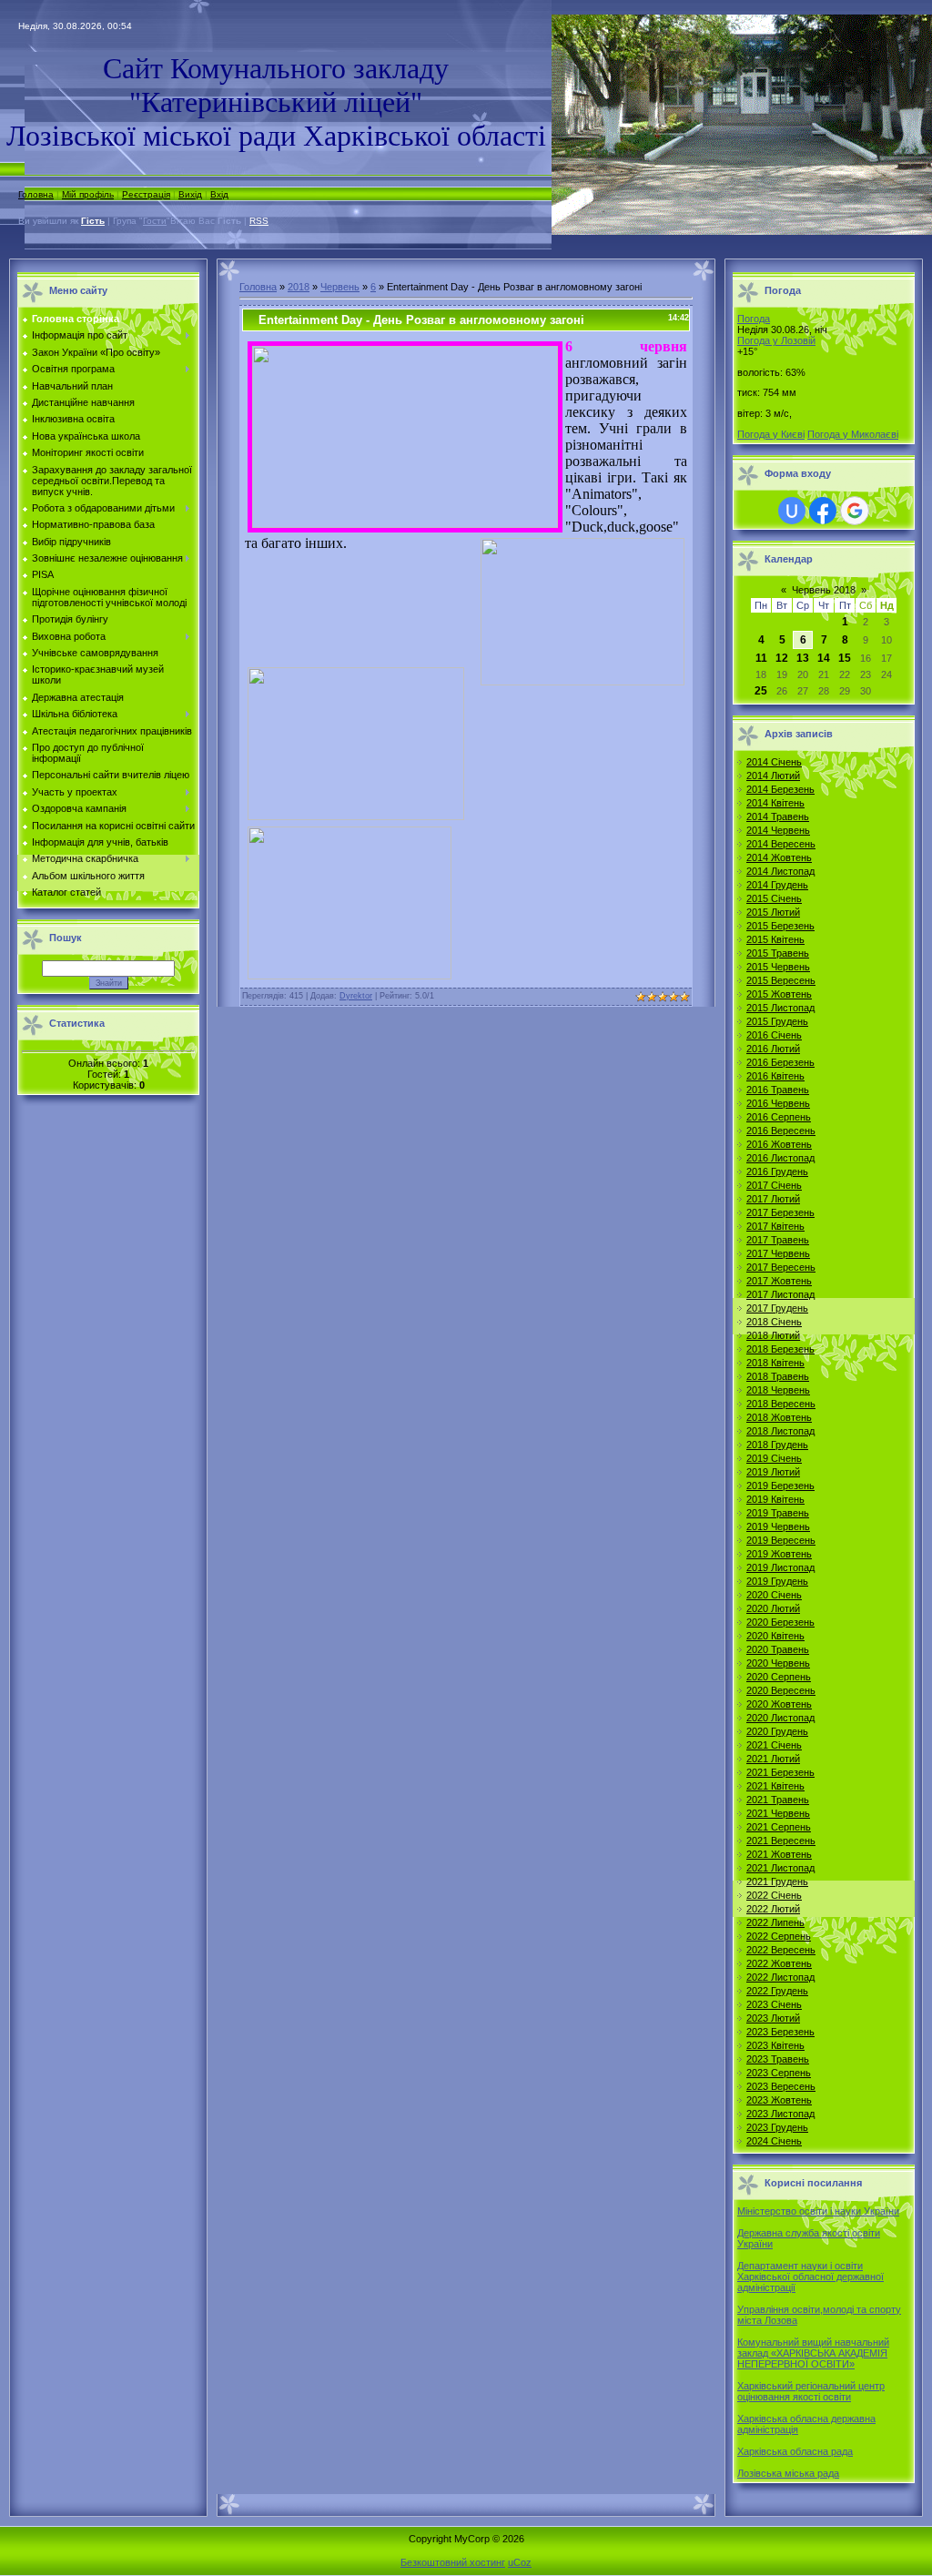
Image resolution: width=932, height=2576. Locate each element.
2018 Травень (778, 1376)
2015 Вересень (781, 980)
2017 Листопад (780, 1294)
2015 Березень (780, 926)
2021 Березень (780, 1772)
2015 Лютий (773, 912)
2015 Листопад (780, 1008)
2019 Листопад (780, 1567)
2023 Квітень (775, 2045)
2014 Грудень (777, 885)
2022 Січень (774, 1895)
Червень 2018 (824, 590)
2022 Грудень (777, 1991)
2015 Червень (778, 967)
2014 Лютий (773, 776)
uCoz (520, 2562)
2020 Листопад (780, 1718)
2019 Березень (780, 1486)
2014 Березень (780, 789)
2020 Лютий (773, 1608)
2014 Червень (778, 830)
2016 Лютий (773, 1049)
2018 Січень (774, 1322)
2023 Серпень (779, 2073)
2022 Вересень (781, 1950)
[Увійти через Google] (855, 511)
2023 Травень (778, 2059)
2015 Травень (778, 953)
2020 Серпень (779, 1677)
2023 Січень (774, 2004)
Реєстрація (146, 194)
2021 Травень (778, 1800)
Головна (36, 194)
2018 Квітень (775, 1363)
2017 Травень (778, 1240)
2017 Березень (780, 1212)
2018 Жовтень (779, 1417)
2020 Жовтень (779, 1704)
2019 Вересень (781, 1540)
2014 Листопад (780, 871)
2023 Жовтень (779, 2100)
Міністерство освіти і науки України (818, 2211)
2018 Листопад (780, 1431)
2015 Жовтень (779, 994)
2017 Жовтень (779, 1281)
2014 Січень (774, 762)
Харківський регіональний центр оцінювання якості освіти (811, 2391)
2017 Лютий (773, 1199)
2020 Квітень (775, 1636)
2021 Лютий (773, 1759)
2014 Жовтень (779, 857)
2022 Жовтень (779, 1963)
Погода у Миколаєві (853, 434)
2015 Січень (774, 898)
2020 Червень (778, 1663)
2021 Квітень (775, 1786)
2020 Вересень (781, 1690)
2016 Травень (778, 1090)
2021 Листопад (780, 1868)
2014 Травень (778, 816)
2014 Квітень (775, 803)
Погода (754, 319)
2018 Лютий (773, 1335)
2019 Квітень (775, 1499)
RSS (259, 221)
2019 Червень (778, 1526)
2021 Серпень (779, 1827)
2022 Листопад (780, 1977)
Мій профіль (88, 194)
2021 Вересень (781, 1841)
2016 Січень (774, 1035)
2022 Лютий (773, 1909)
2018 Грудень (777, 1445)
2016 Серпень (779, 1117)
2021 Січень (774, 1745)
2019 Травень (778, 1513)
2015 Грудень (777, 1021)
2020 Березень (780, 1622)
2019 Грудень (777, 1581)
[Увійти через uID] (792, 511)
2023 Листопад (780, 2114)
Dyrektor (356, 996)
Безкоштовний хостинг (453, 2562)
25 (761, 691)
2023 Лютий (773, 2018)
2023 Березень (780, 2032)
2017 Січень (774, 1185)
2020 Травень (778, 1649)
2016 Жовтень (779, 1144)
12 (782, 658)
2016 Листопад (780, 1158)
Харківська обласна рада (795, 2451)
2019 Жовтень (779, 1554)
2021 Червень (778, 1813)
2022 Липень (775, 1922)
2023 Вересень (781, 2086)
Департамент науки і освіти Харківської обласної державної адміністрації (810, 2277)
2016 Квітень (775, 1076)
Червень (340, 287)
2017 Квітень (775, 1226)
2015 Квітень (775, 939)
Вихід (190, 194)
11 (761, 658)
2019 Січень (774, 1458)
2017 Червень (778, 1253)
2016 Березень (780, 1062)
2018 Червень (778, 1390)
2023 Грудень (777, 2127)
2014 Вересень (781, 844)
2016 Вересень (781, 1131)
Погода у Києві (771, 434)
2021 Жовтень (779, 1854)
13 (803, 658)
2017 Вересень (781, 1267)
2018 (299, 287)
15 (845, 658)
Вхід (219, 194)
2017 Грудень (777, 1308)
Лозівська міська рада (788, 2473)
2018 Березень (780, 1349)
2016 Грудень (777, 1171)
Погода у (776, 340)
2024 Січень (774, 2141)
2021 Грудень (777, 1881)
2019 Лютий (773, 1472)
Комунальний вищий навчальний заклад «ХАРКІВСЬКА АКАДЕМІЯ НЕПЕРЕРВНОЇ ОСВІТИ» (813, 2353)
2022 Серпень (779, 1936)
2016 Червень (778, 1103)
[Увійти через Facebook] (823, 511)
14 (824, 658)
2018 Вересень (781, 1404)
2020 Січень (774, 1595)
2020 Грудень (777, 1731)
